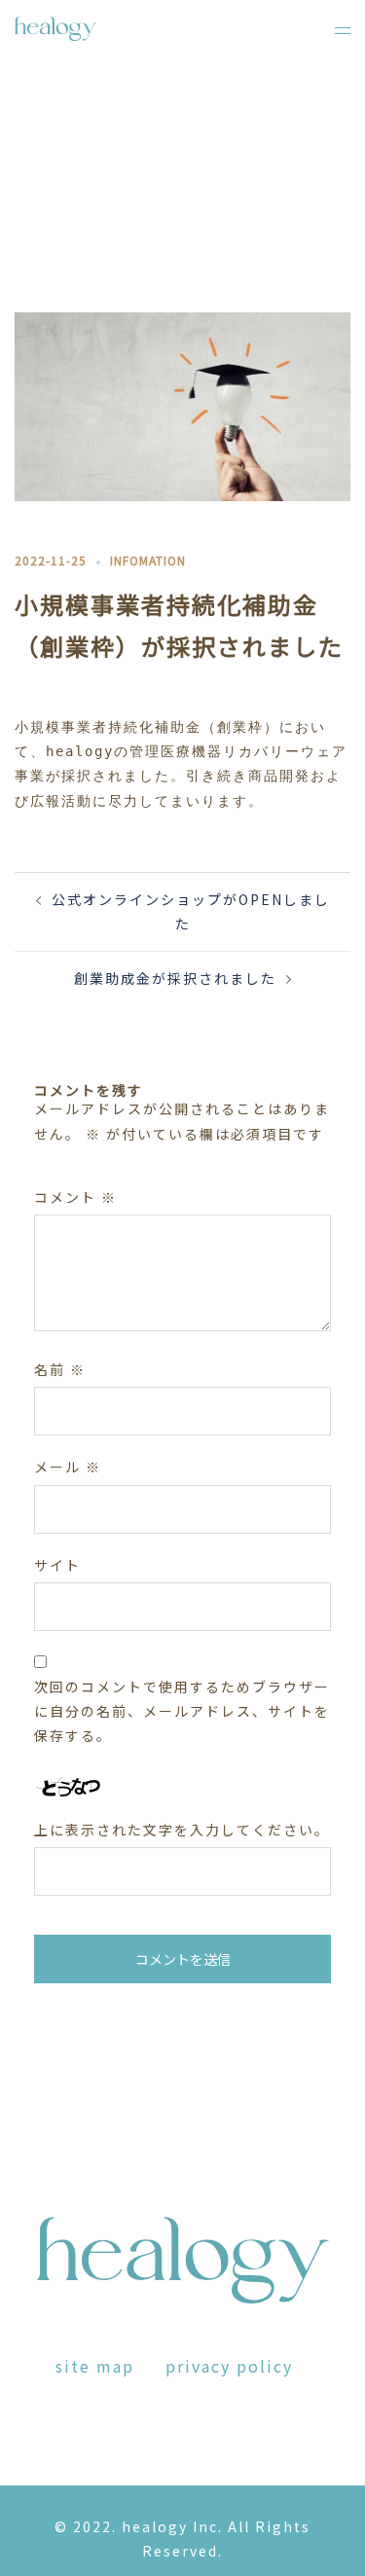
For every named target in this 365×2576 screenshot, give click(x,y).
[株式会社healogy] (55, 26)
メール (68, 1467)
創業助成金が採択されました (175, 978)
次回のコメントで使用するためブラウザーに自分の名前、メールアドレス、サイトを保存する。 (182, 1711)
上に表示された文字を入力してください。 (182, 1830)
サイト (57, 1565)
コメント (75, 1197)
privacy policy (229, 2366)
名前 (60, 1369)
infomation (148, 560)
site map (95, 2366)
